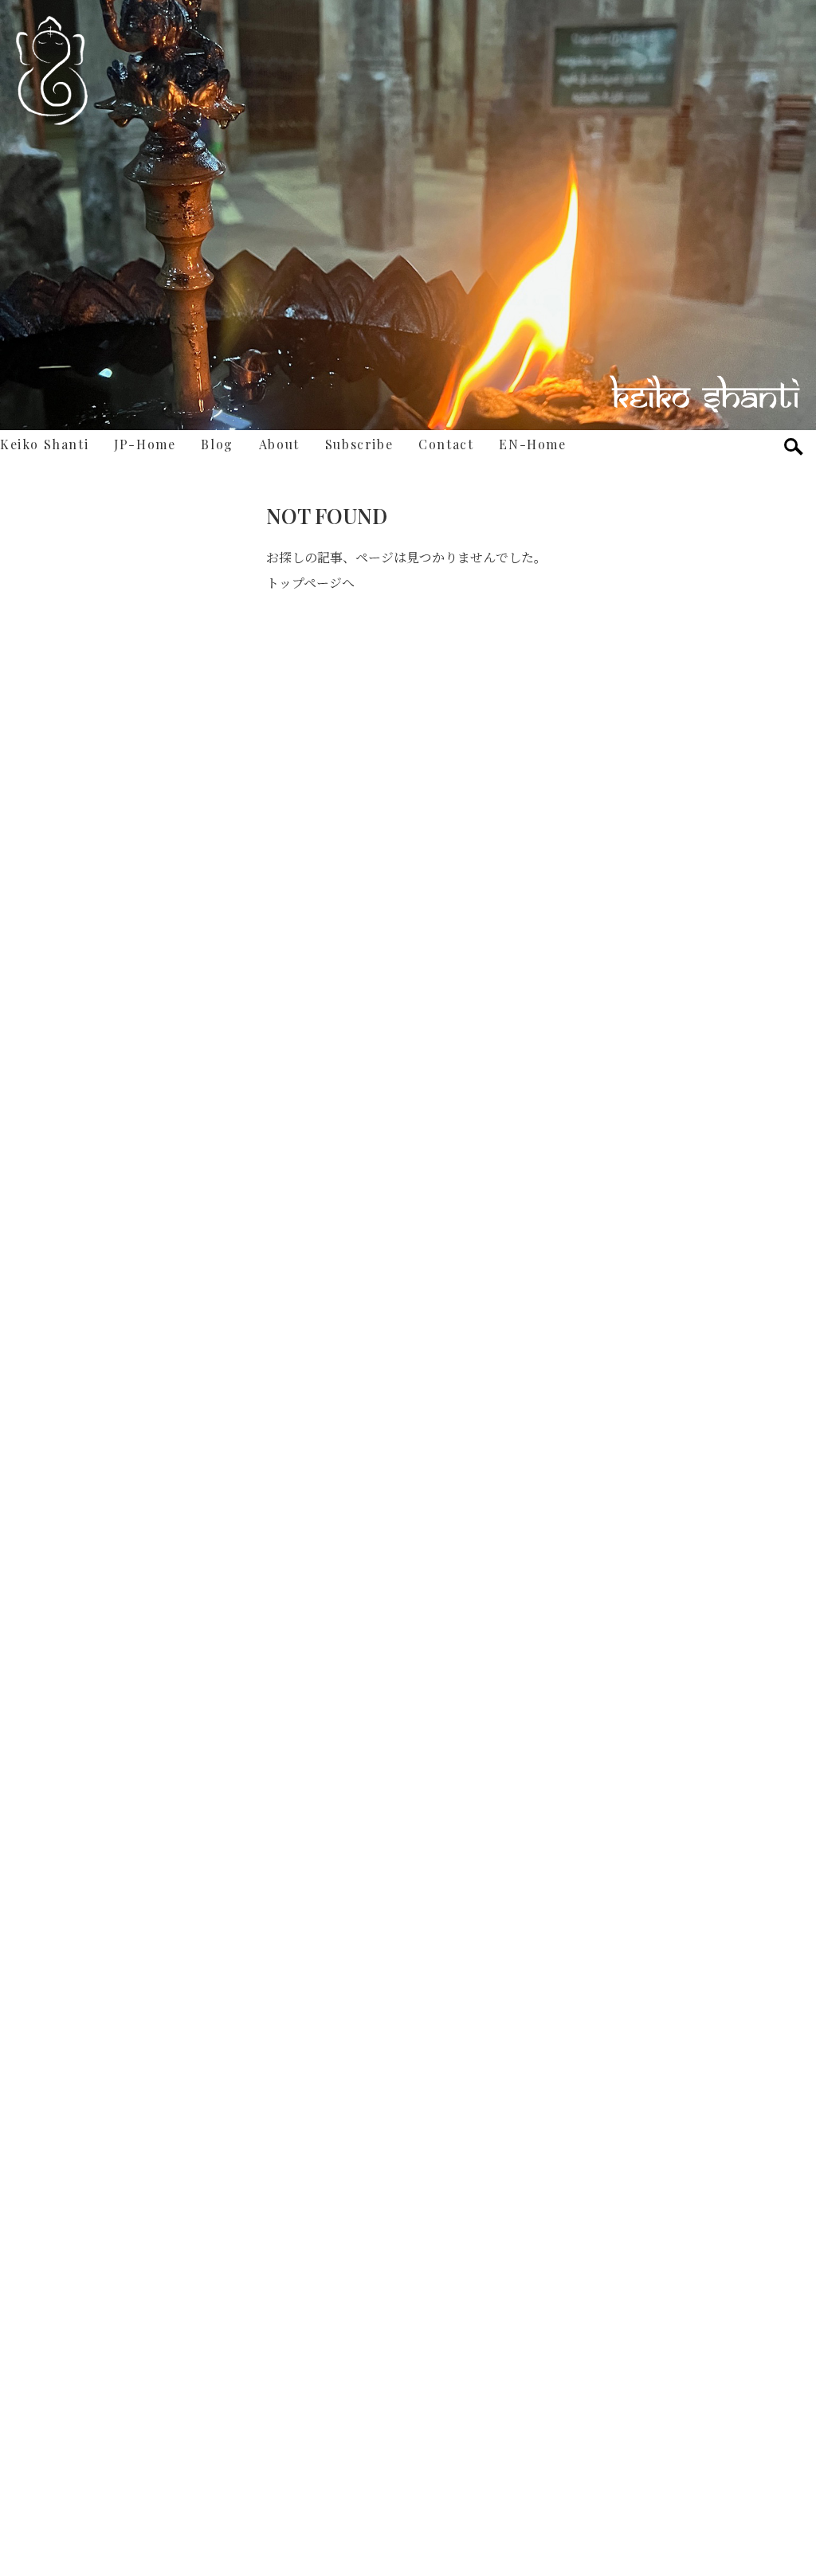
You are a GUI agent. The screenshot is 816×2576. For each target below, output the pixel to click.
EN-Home (532, 444)
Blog (217, 444)
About (279, 444)
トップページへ (310, 583)
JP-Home (145, 444)
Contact (446, 444)
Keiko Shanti (44, 444)
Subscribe (359, 444)
